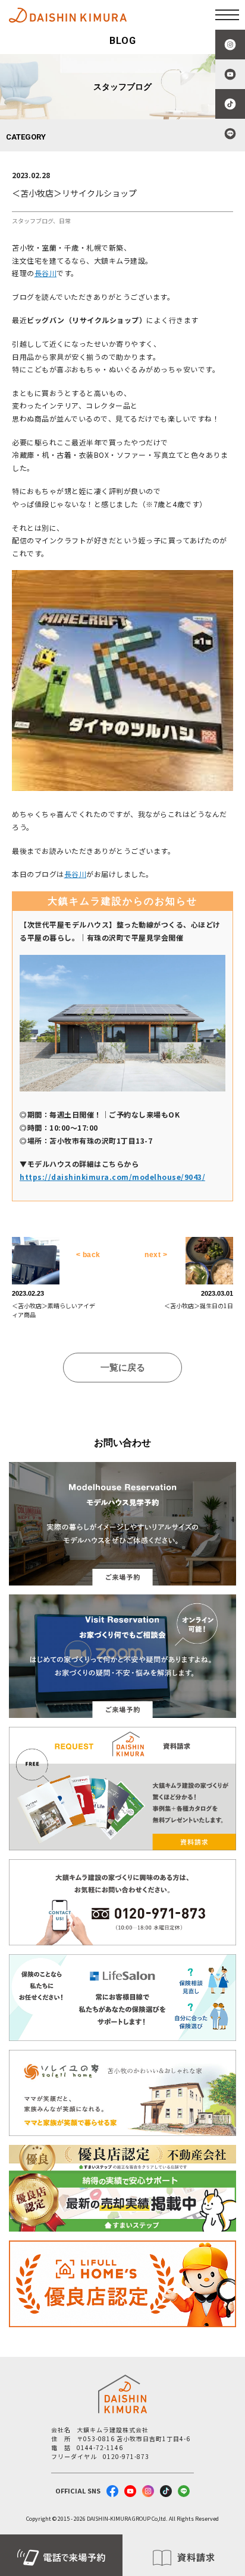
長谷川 (46, 273)
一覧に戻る (123, 1367)
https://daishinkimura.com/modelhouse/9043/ (112, 1177)
